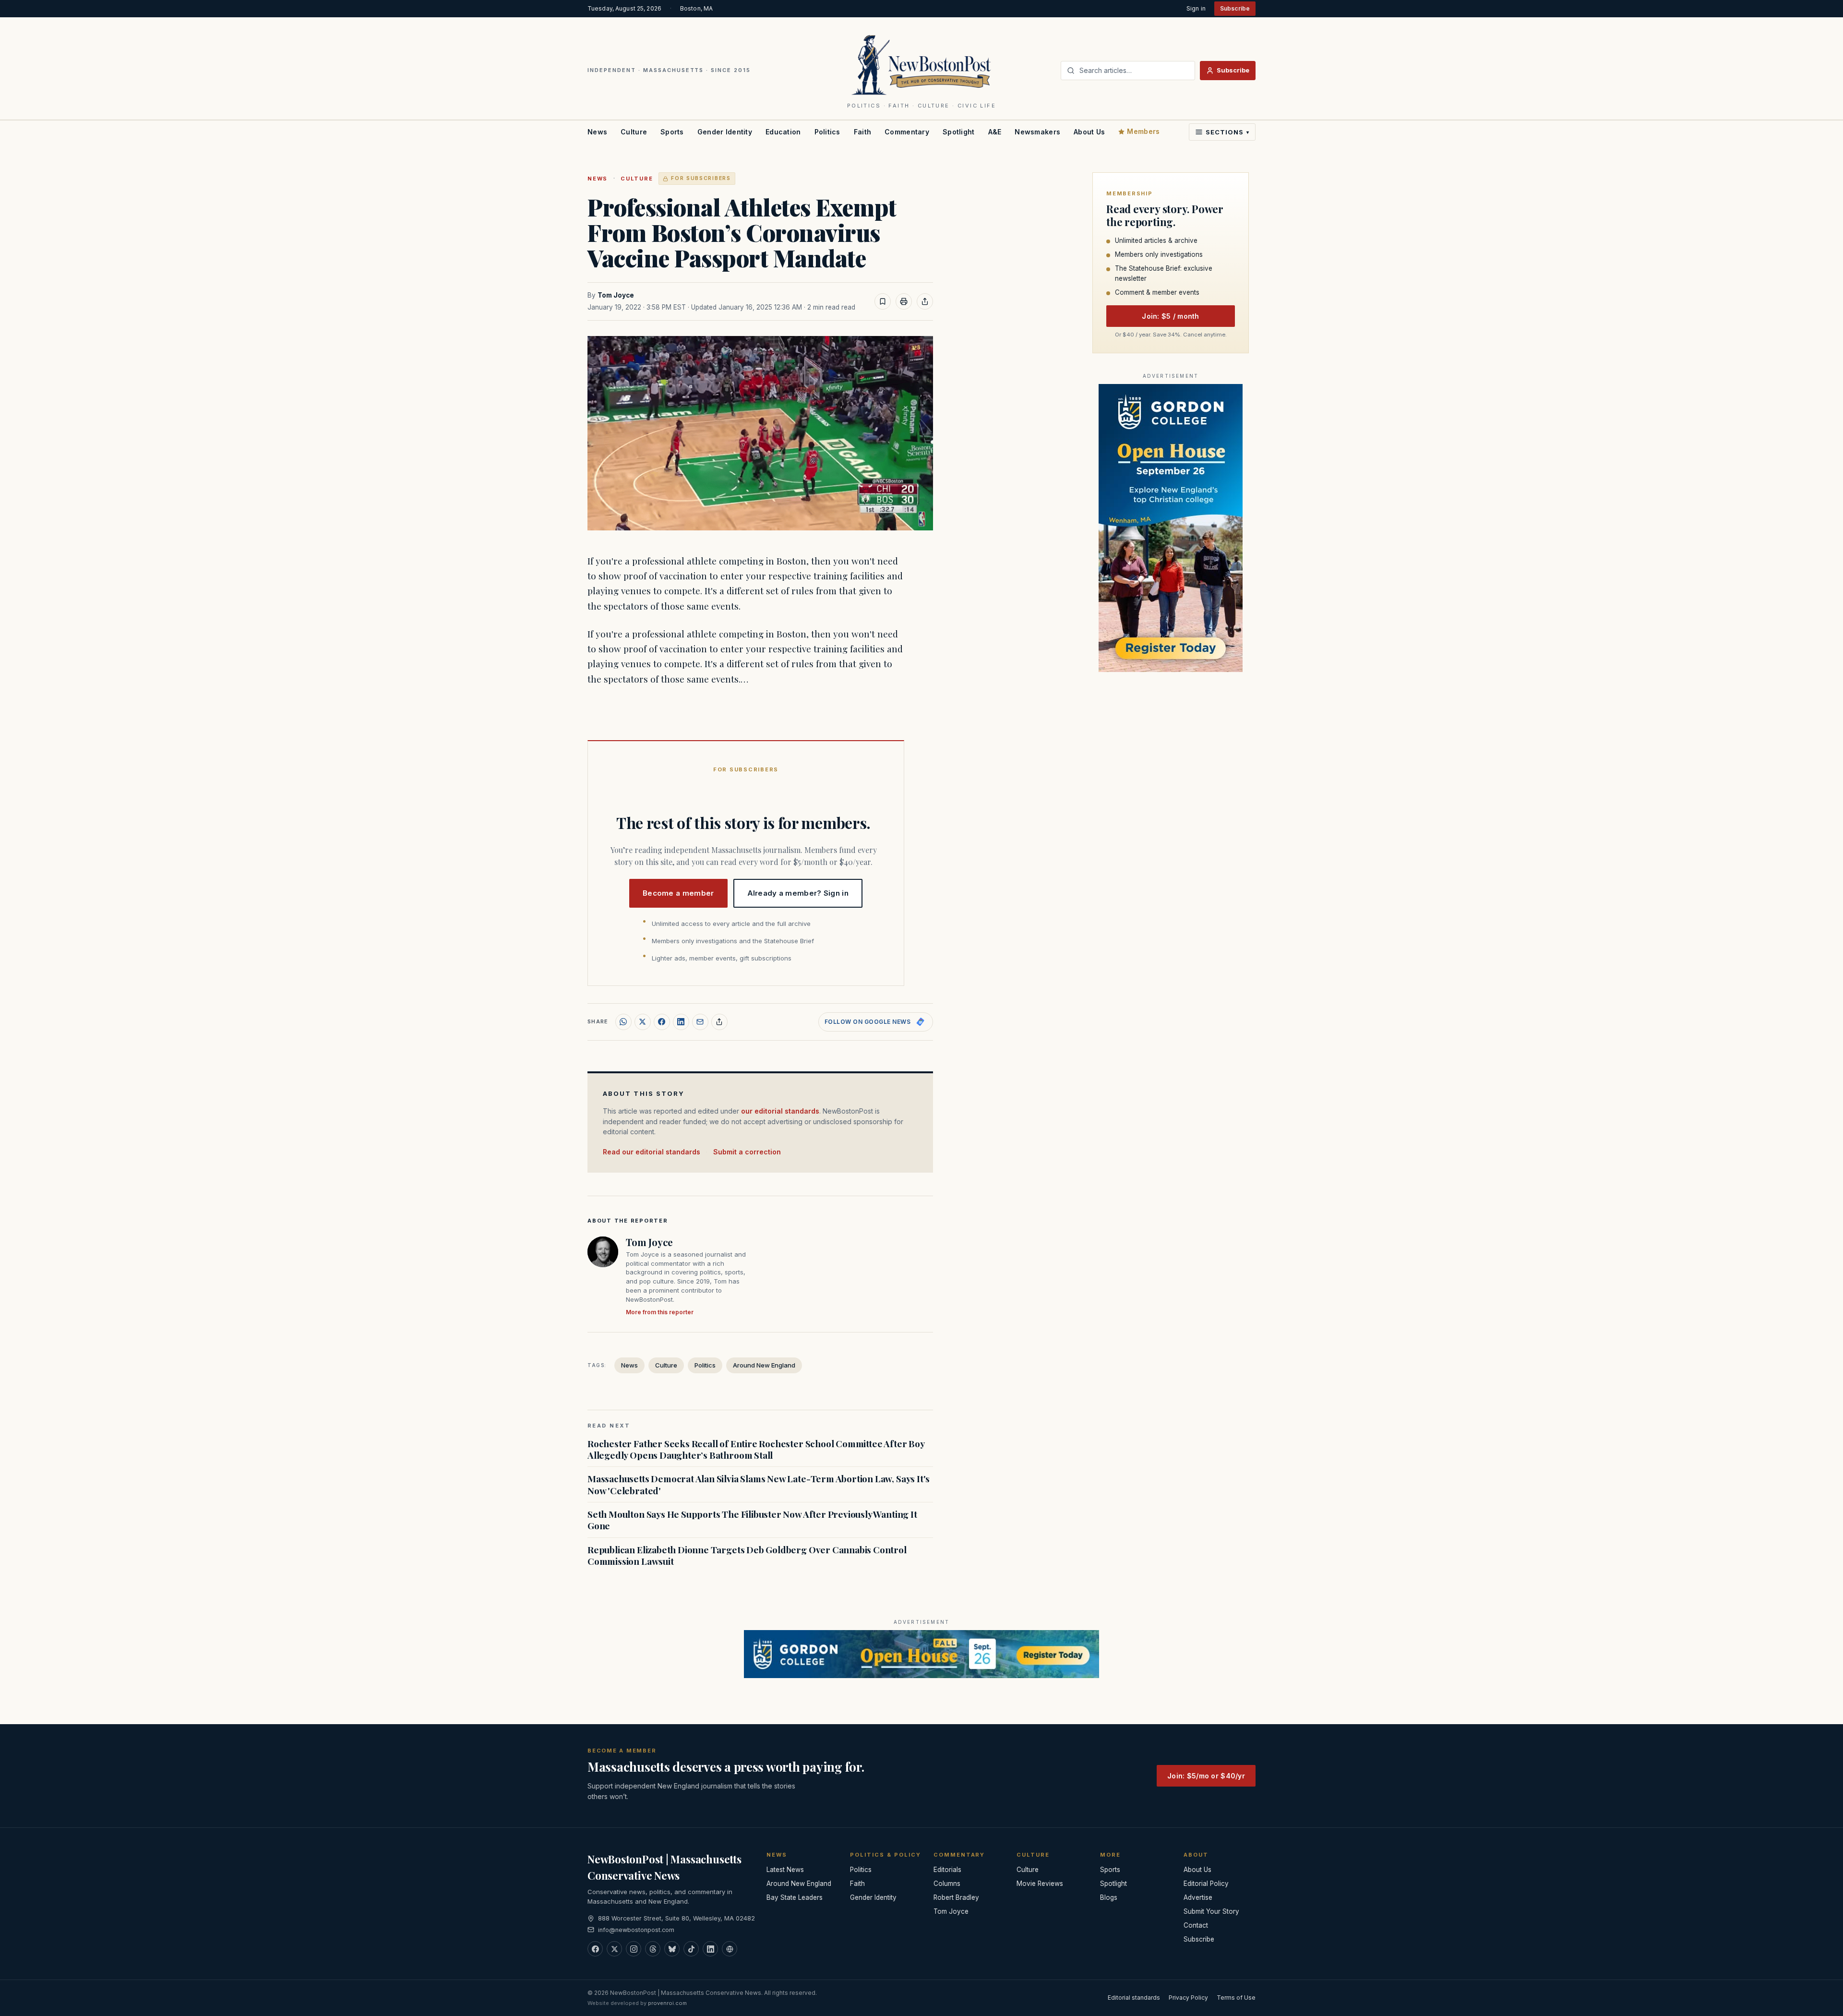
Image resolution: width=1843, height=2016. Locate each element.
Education (783, 132)
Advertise (1198, 1897)
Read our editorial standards (652, 1152)
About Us (1089, 132)
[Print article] (904, 301)
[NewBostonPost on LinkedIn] (710, 1949)
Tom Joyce (616, 295)
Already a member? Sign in (798, 893)
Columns (947, 1884)
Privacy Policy (1188, 1998)
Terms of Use (1236, 1998)
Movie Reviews (1040, 1884)
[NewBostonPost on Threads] (653, 1949)
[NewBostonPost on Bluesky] (672, 1949)
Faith (862, 132)
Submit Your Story (1211, 1911)
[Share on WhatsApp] (623, 1022)
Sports (672, 132)
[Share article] (925, 301)
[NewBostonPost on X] (614, 1949)
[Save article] (883, 301)
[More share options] (719, 1022)
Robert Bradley (956, 1897)
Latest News (785, 1870)
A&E (995, 132)
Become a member (678, 893)
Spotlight (959, 132)
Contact (1196, 1925)
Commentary (907, 132)
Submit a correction (747, 1152)
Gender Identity (725, 132)
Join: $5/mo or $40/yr (1206, 1776)
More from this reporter (660, 1312)
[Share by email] (700, 1022)
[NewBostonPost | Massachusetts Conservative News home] (922, 64)
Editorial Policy (1206, 1884)
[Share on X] (643, 1022)
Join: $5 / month (1170, 316)
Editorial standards (1134, 1998)
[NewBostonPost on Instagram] (634, 1949)
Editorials (947, 1870)
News (597, 132)
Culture (634, 132)
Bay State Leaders (795, 1897)
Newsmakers (1037, 132)
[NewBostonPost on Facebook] (595, 1949)
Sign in (1196, 8)
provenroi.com (667, 2003)
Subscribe (1235, 8)
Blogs (1109, 1897)
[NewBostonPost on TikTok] (691, 1949)
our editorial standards (780, 1111)
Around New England (764, 1365)
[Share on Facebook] (662, 1022)
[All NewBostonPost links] (730, 1949)
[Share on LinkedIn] (681, 1022)
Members (1143, 131)
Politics (827, 132)
